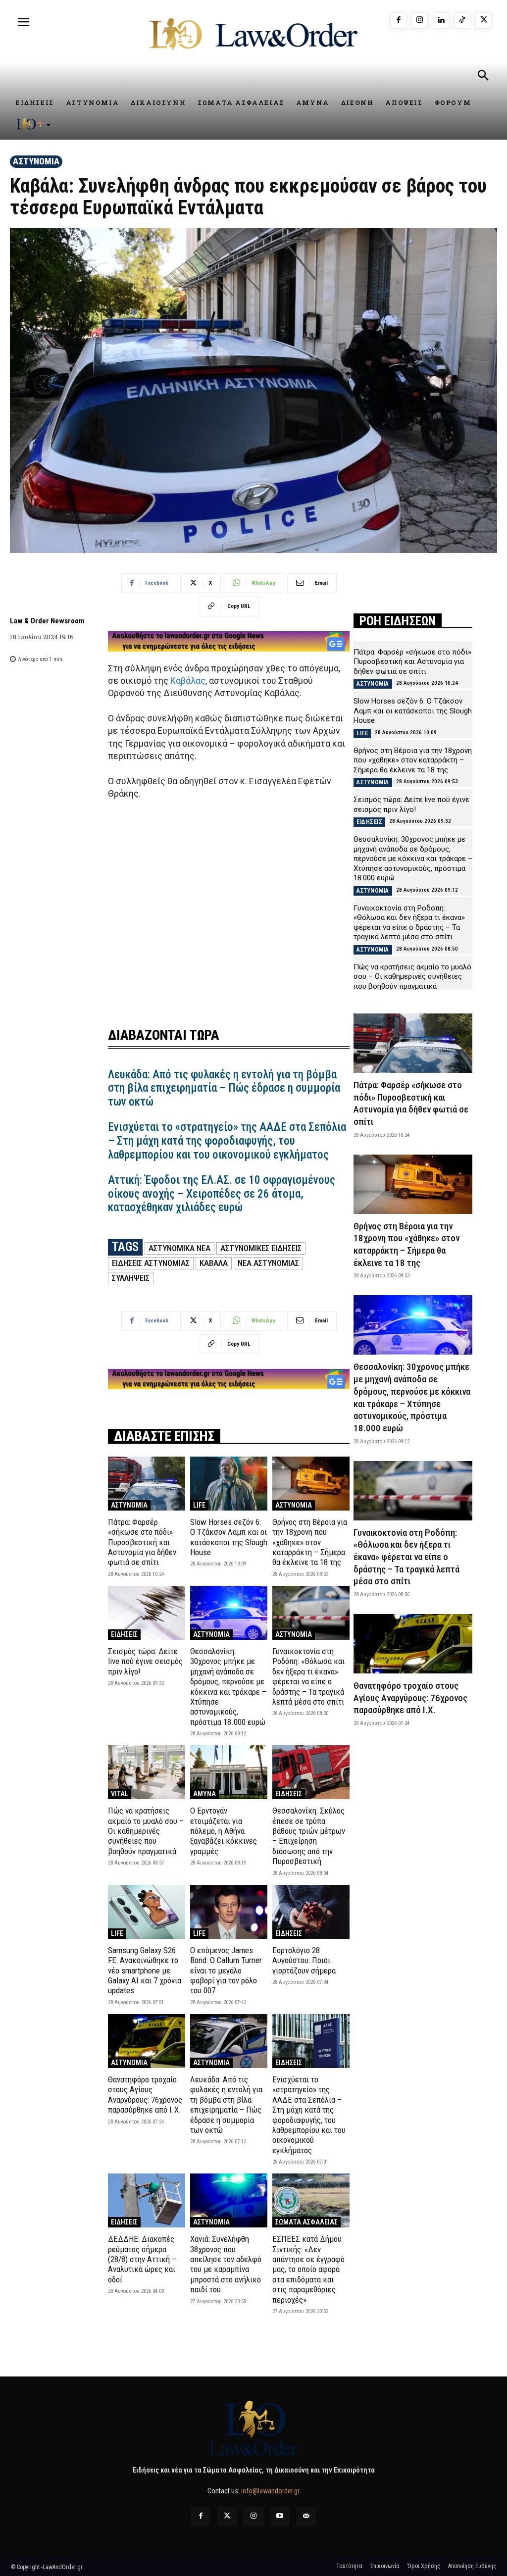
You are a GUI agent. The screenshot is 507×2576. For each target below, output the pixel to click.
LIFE (199, 1505)
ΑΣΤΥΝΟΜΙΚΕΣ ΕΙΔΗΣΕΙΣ (261, 1248)
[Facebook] (398, 21)
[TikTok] (462, 21)
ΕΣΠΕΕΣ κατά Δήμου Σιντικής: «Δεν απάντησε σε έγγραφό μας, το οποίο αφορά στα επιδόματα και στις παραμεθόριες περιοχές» (308, 2269)
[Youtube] (280, 2516)
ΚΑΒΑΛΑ (214, 1263)
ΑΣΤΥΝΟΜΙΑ (36, 161)
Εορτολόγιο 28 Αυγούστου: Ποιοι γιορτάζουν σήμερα (304, 1960)
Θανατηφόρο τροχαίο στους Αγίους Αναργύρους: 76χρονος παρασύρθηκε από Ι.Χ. (145, 2095)
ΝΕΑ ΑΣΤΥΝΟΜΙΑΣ (268, 1263)
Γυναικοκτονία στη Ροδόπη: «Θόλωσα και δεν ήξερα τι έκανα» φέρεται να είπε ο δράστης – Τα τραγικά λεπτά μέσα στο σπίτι (308, 1676)
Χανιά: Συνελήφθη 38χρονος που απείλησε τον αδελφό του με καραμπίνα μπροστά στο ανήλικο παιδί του (226, 2264)
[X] (483, 21)
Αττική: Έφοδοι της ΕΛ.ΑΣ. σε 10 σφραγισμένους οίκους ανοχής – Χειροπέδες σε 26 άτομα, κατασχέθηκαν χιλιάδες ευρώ (222, 1194)
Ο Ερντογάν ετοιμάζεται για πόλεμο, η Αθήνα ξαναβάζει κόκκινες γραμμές (224, 1831)
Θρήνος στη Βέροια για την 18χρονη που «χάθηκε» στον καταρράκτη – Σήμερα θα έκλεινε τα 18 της (310, 1542)
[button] (483, 77)
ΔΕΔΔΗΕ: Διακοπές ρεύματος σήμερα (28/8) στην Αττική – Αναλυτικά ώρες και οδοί (142, 2259)
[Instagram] (420, 21)
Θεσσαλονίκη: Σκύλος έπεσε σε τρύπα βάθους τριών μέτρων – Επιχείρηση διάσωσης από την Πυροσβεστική (309, 1836)
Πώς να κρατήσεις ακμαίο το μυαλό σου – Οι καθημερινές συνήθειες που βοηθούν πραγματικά (146, 1831)
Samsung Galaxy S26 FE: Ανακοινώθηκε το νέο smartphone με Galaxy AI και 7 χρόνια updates (145, 1970)
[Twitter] (227, 2516)
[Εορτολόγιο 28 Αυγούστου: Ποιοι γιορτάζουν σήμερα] (311, 1912)
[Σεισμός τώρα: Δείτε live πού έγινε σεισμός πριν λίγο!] (147, 1613)
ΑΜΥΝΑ (204, 1794)
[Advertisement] (229, 920)
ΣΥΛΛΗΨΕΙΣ (131, 1278)
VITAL (120, 1794)
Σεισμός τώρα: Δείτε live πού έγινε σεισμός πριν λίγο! (145, 1661)
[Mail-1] (306, 2516)
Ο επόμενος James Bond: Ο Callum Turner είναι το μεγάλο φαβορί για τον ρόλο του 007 (226, 1970)
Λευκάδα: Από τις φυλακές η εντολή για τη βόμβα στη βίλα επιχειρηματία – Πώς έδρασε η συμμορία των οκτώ (224, 1088)
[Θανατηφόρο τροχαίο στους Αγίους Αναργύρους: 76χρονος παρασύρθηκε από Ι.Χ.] (147, 2041)
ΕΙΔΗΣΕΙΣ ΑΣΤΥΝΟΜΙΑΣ (151, 1263)
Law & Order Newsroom (47, 621)
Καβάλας (188, 681)
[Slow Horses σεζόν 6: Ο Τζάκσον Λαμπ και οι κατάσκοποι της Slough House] (229, 1484)
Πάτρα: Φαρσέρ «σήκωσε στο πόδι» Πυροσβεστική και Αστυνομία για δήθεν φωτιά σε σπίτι (142, 1542)
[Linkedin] (441, 21)
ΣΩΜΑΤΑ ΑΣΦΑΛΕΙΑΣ (306, 2222)
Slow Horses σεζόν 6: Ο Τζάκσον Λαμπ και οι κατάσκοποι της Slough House (229, 1537)
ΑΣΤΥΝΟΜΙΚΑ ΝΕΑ (179, 1248)
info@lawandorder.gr (270, 2491)
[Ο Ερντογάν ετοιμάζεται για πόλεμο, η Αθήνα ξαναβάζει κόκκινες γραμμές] (229, 1772)
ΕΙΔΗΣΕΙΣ (124, 1634)
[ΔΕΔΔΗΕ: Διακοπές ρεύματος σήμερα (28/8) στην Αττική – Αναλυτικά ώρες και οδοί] (147, 2200)
